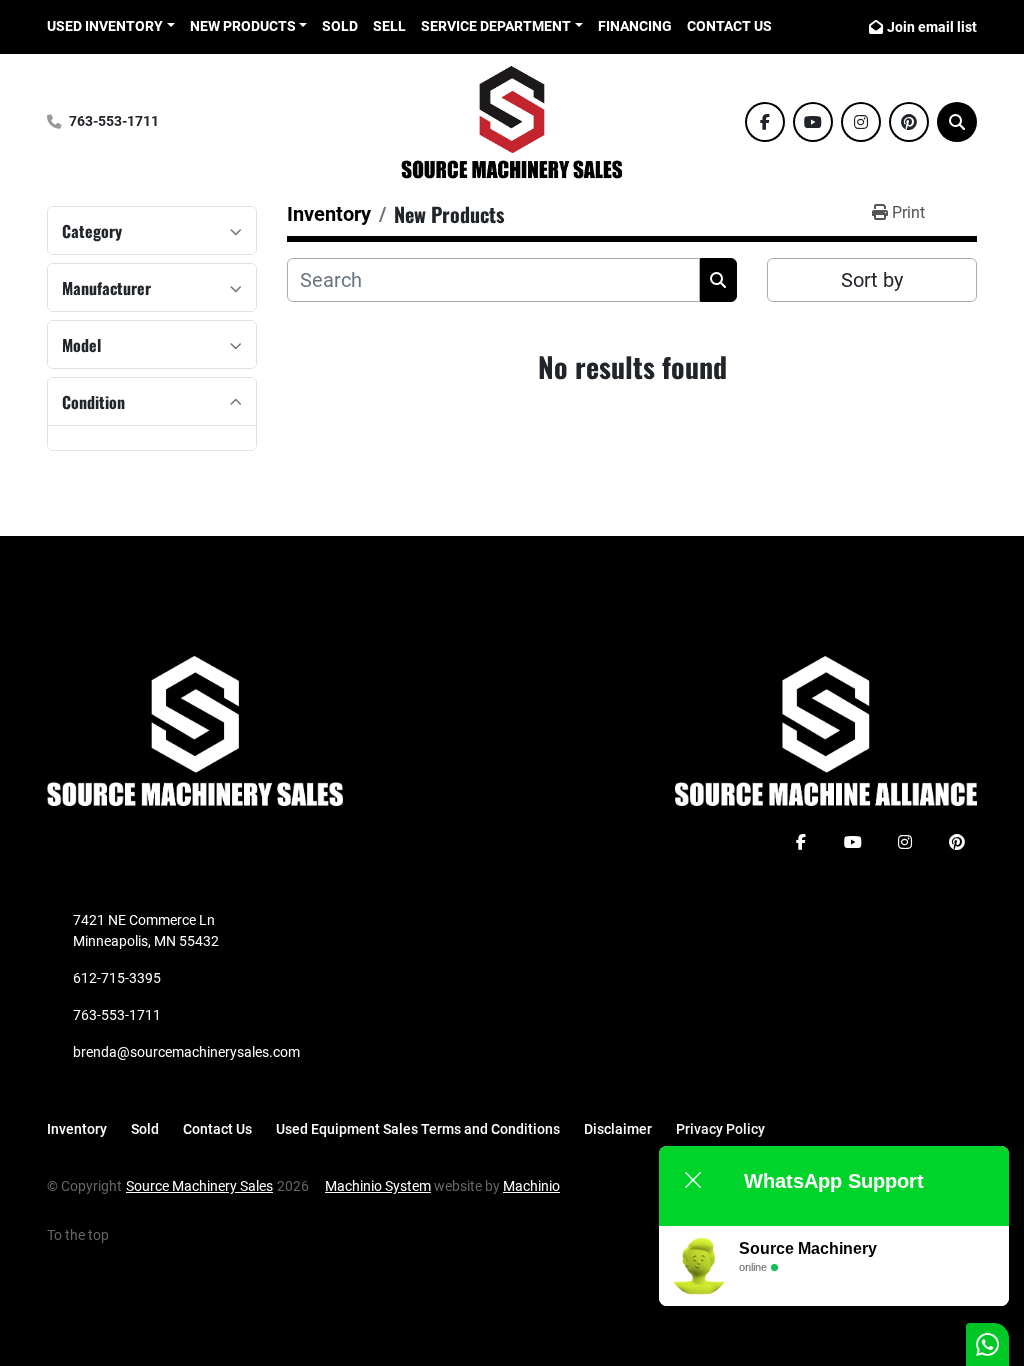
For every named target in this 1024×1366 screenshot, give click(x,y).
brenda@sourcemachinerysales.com (186, 1052)
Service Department (496, 26)
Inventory (77, 1129)
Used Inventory (105, 26)
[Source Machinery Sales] (195, 730)
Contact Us (729, 26)
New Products (243, 26)
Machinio (531, 1186)
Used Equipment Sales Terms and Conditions (418, 1129)
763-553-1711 (114, 121)
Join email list (932, 27)
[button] (249, 26)
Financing (635, 26)
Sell (389, 26)
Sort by (872, 280)
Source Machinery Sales (199, 1186)
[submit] (718, 280)
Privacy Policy (720, 1129)
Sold (340, 26)
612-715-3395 (117, 978)
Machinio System (378, 1186)
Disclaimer (618, 1129)
